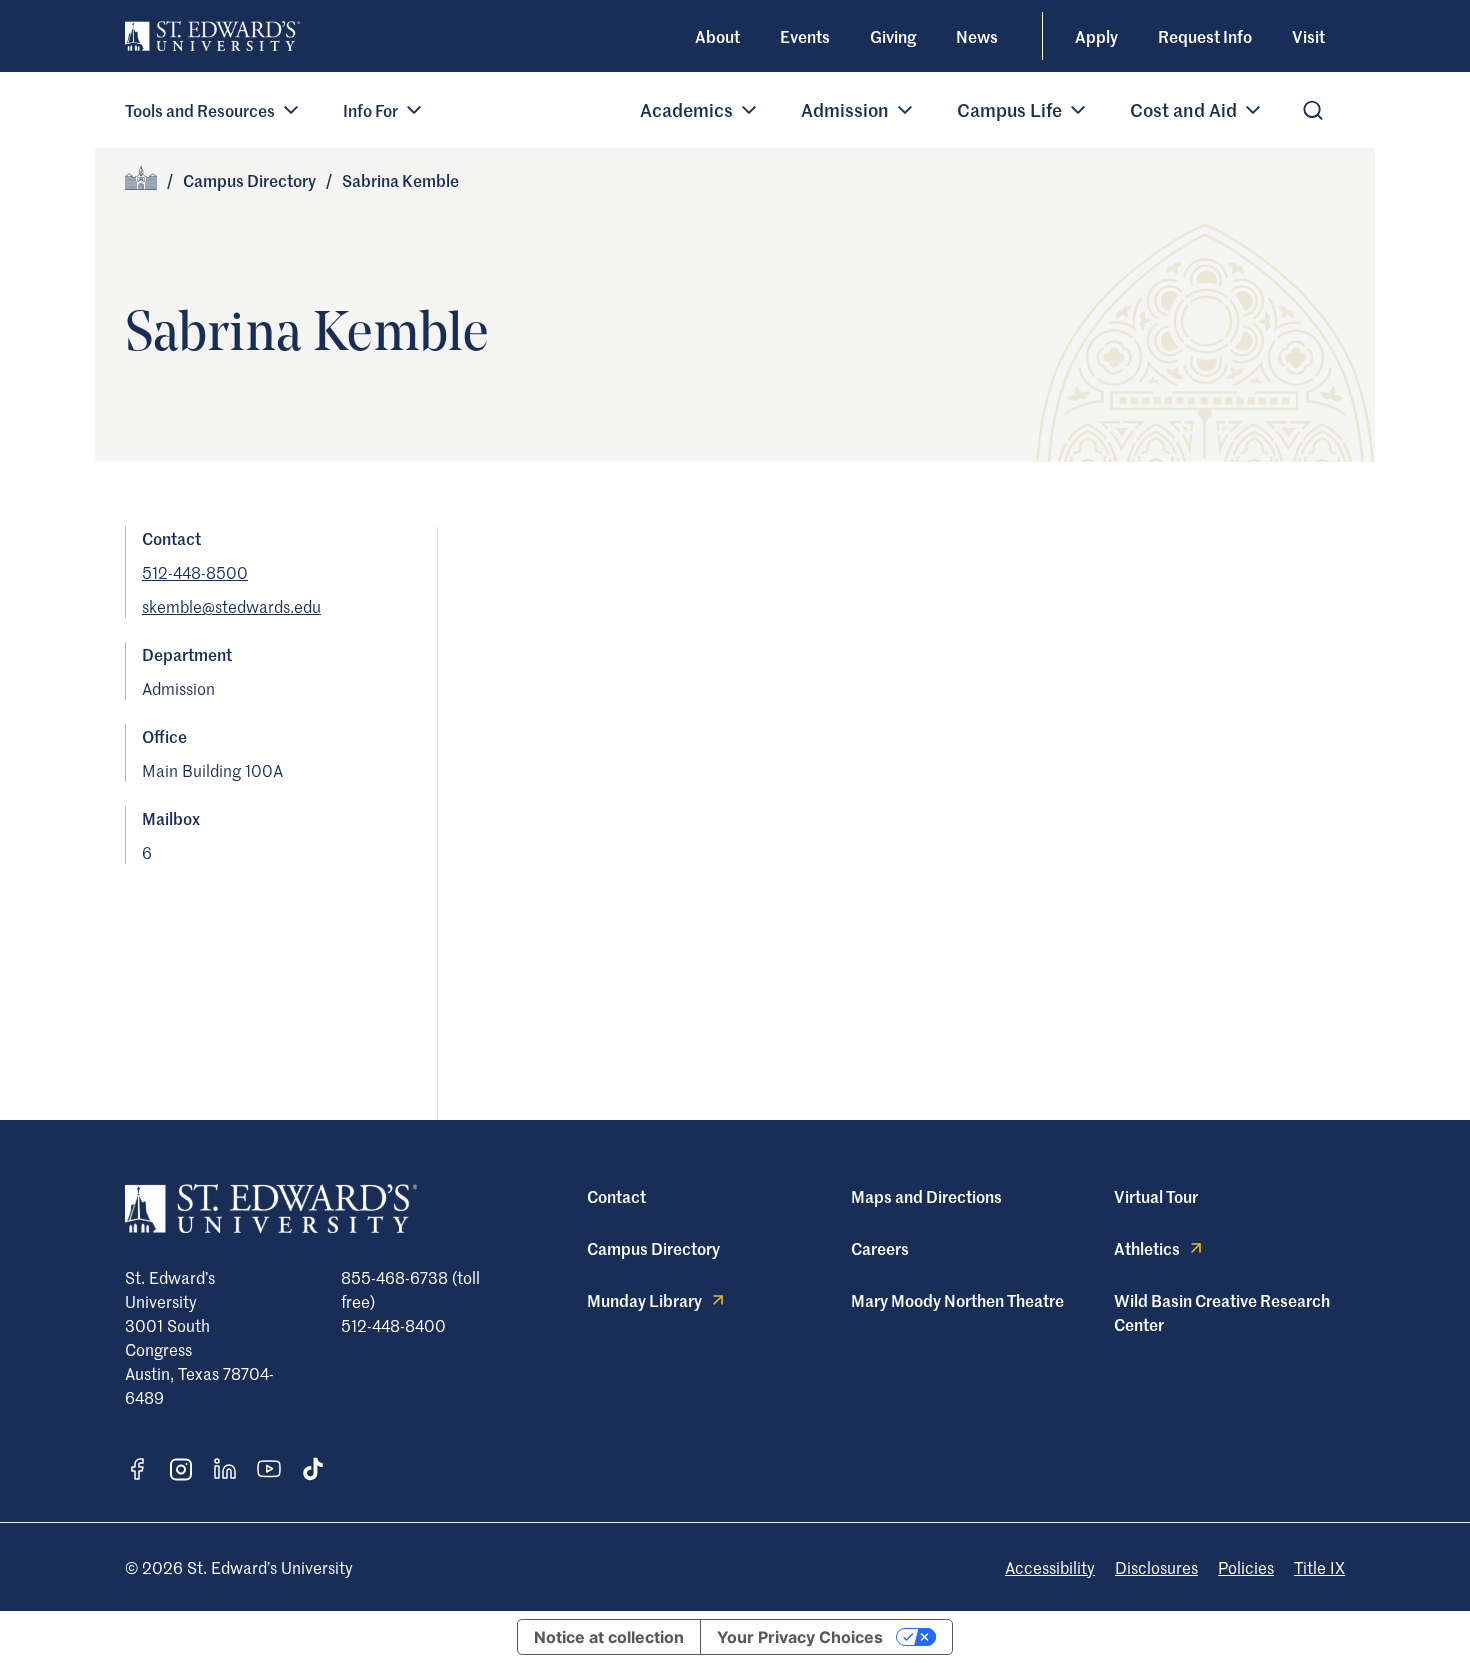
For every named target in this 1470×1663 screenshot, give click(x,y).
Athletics (1147, 1248)
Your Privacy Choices (800, 1637)
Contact (616, 1196)
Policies (1246, 1567)
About (717, 36)
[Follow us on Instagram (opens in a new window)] (181, 1469)
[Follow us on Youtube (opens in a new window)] (269, 1469)
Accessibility (1050, 1567)
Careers (880, 1248)
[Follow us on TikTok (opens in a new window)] (313, 1469)
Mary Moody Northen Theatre (957, 1300)
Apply (1096, 36)
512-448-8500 (195, 572)
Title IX (1319, 1567)
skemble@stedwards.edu (231, 606)
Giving (893, 36)
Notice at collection (609, 1637)
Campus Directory (249, 180)
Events (805, 36)
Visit (1308, 36)
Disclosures (1156, 1567)
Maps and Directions (926, 1196)
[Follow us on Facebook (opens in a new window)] (137, 1469)
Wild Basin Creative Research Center (1222, 1312)
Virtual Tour (1156, 1196)
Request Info (1205, 36)
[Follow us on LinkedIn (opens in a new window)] (225, 1469)
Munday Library (644, 1300)
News (977, 36)
